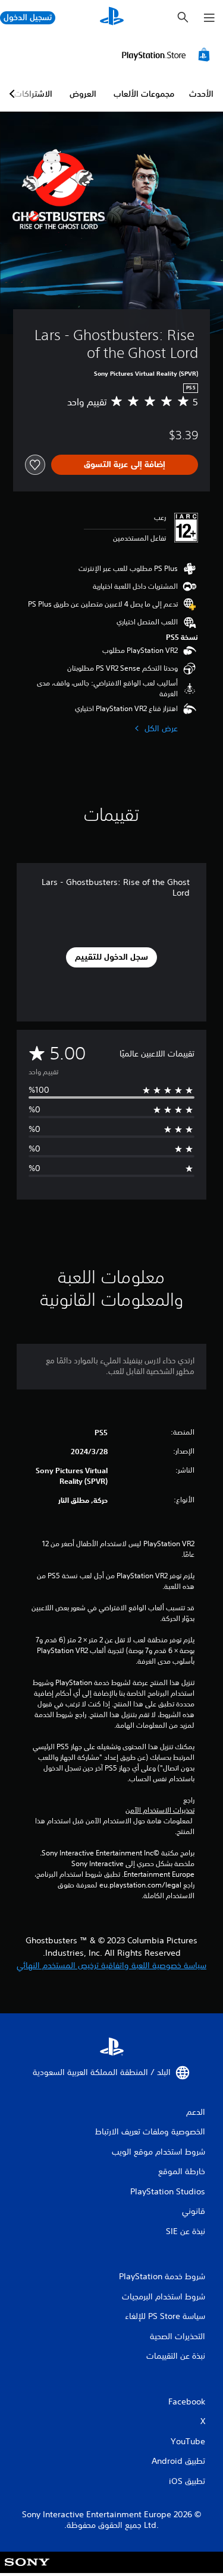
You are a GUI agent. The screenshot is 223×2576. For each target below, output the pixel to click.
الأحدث (201, 94)
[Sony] (27, 2570)
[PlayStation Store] (168, 55)
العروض (83, 94)
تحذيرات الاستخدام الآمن (160, 1810)
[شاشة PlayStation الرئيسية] (112, 18)
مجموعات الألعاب (144, 94)
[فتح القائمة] (209, 18)
